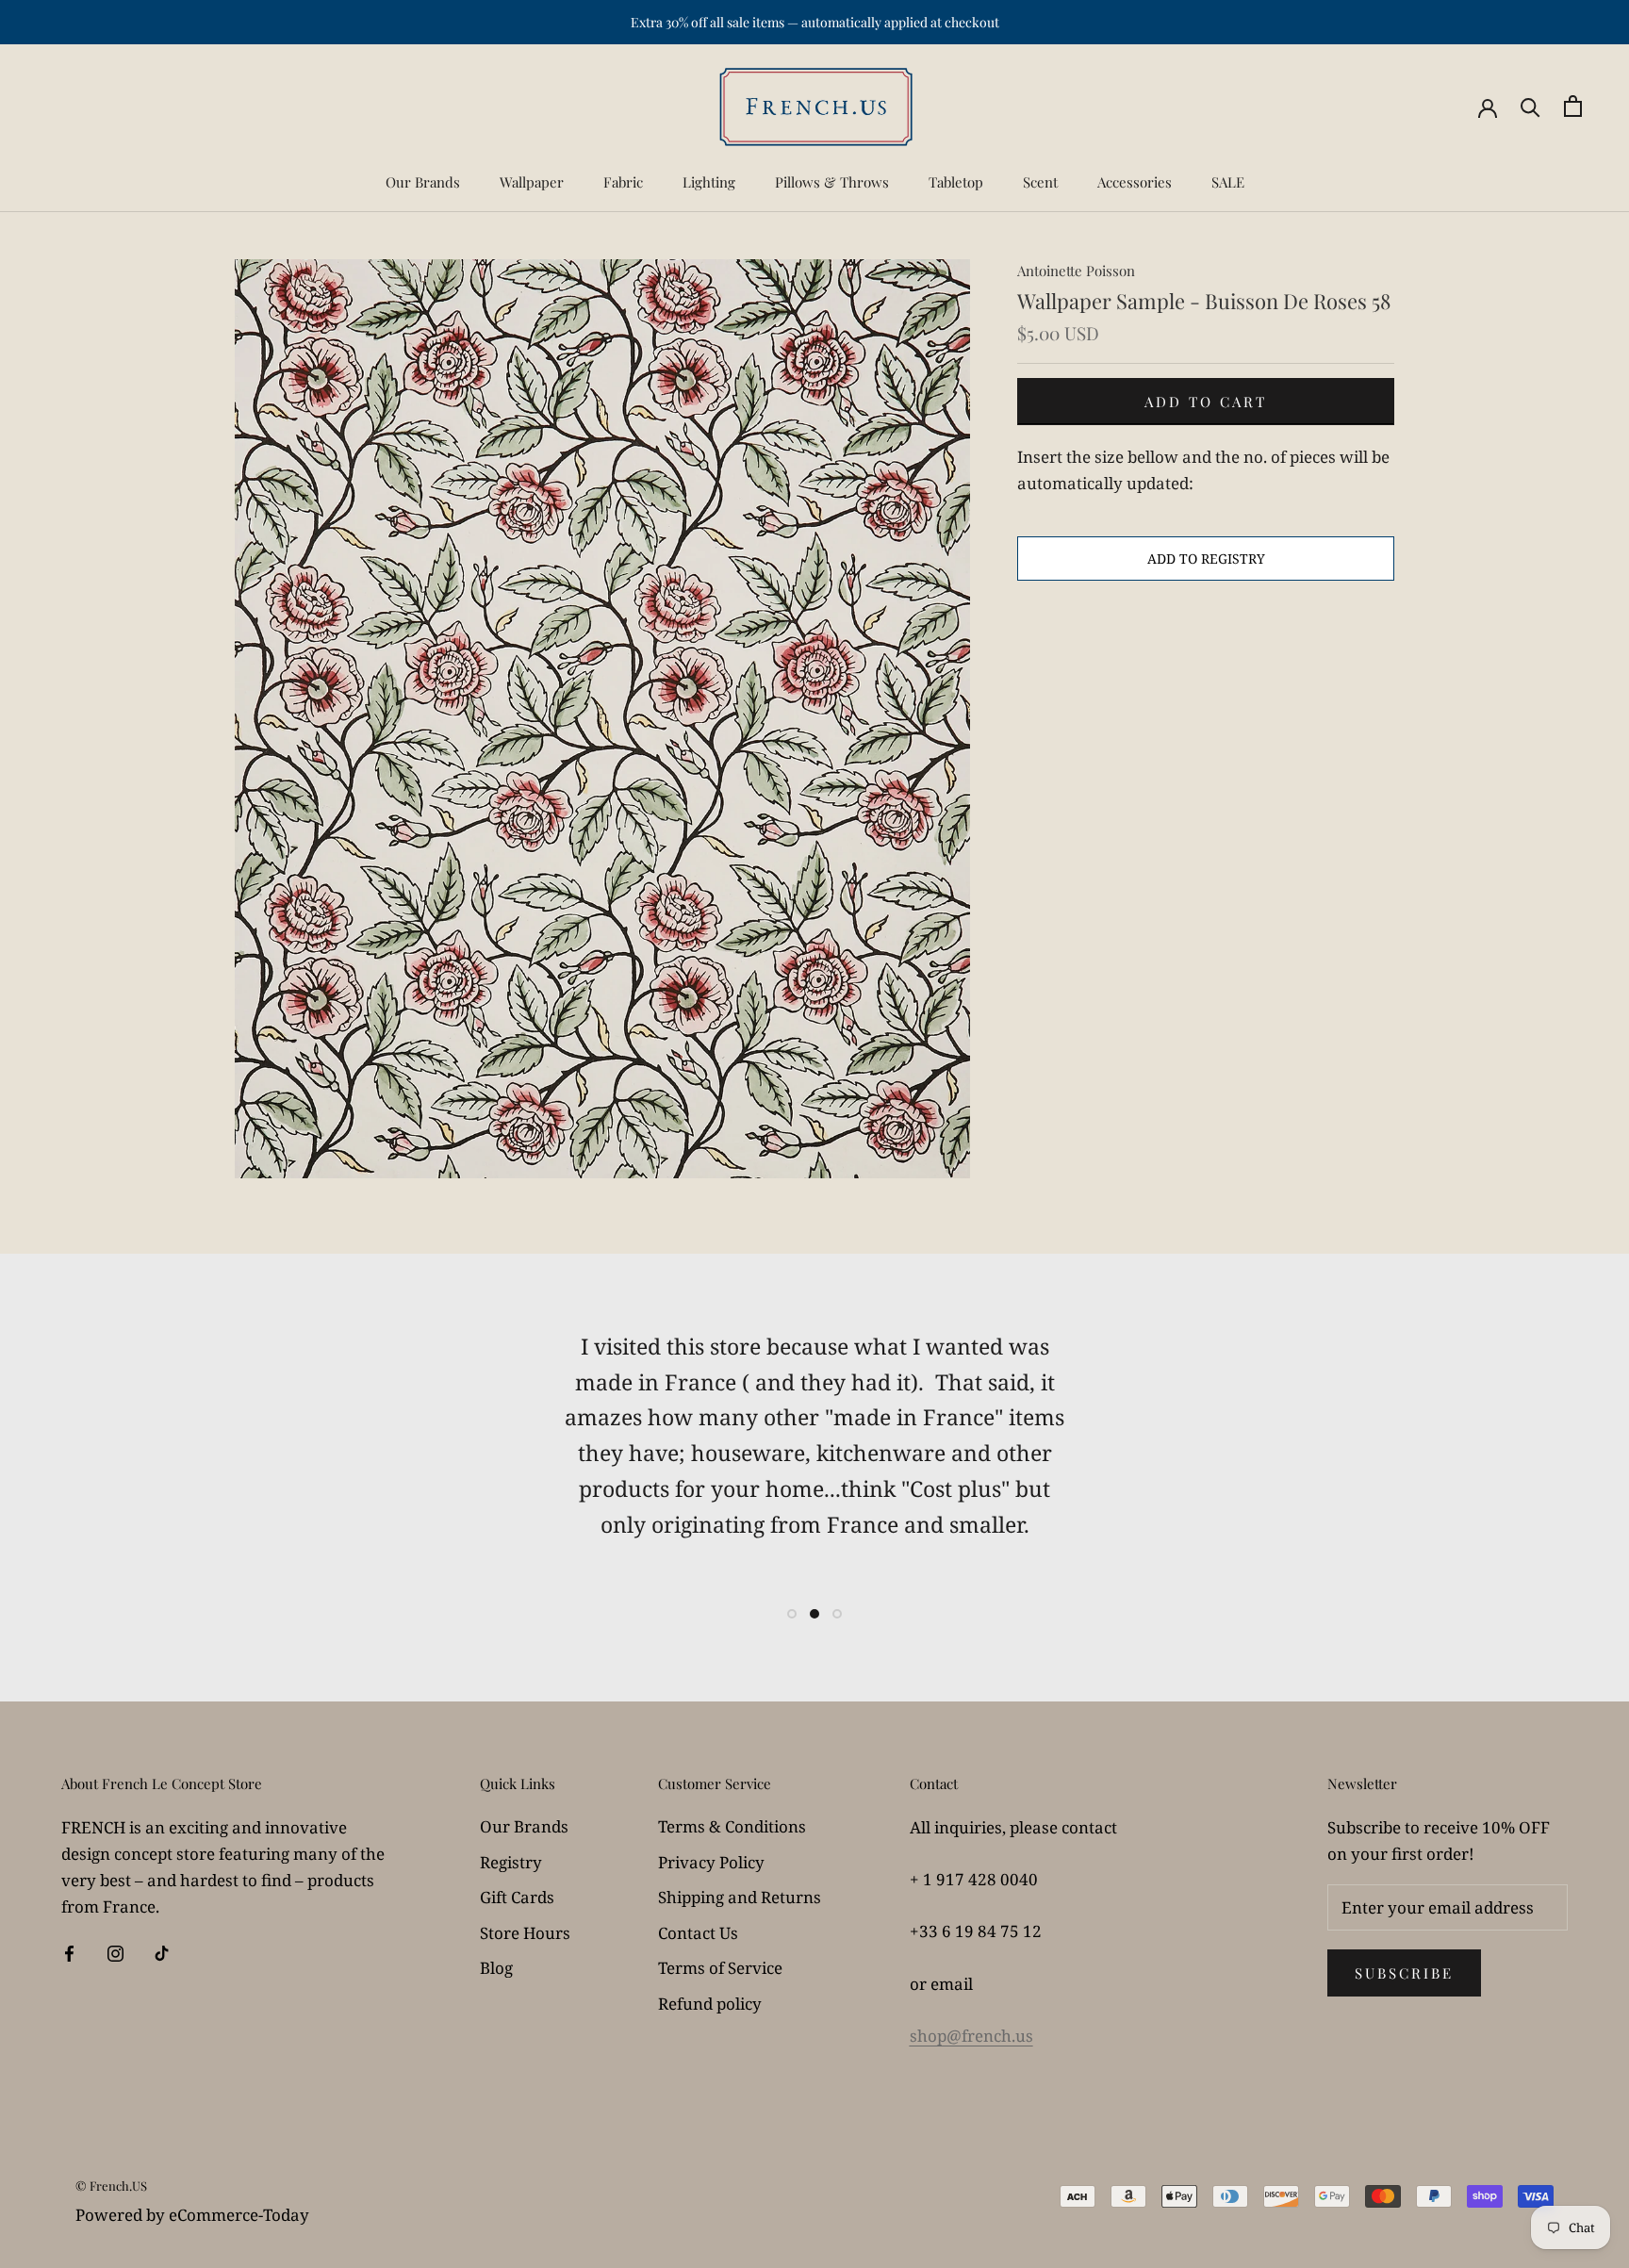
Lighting (709, 182)
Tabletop (956, 182)
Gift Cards (517, 1897)
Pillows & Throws (832, 182)
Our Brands (423, 182)
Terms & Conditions (732, 1826)
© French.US (111, 2186)
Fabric (623, 182)
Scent (1040, 182)
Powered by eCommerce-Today (192, 2215)
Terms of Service (720, 1968)
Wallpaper (532, 182)
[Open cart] (1573, 106)
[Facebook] (69, 1952)
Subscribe (1404, 1973)
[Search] (1530, 106)
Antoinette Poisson (1076, 271)
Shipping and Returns (740, 1897)
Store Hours (525, 1933)
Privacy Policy (711, 1862)
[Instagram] (115, 1952)
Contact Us (698, 1933)
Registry (511, 1862)
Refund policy (710, 2004)
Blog (496, 1968)
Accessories (1135, 182)
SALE (1228, 182)
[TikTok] (162, 1952)
